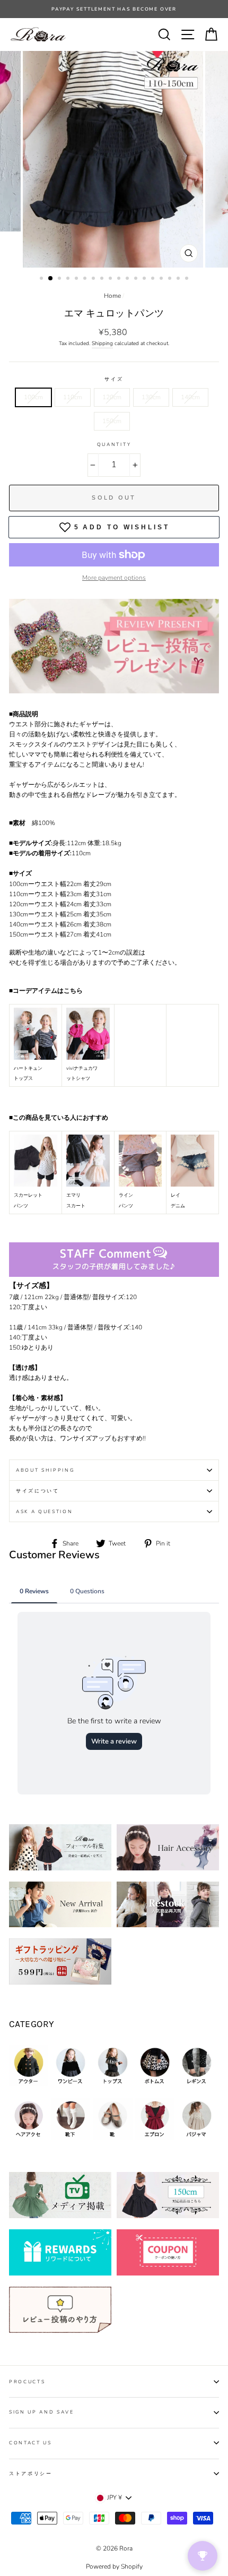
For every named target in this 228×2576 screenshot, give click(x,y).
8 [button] (103, 279)
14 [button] (154, 279)
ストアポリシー (31, 2474)
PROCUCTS (27, 2382)
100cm (33, 397)
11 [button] (128, 279)
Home (112, 296)
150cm (112, 421)
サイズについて (38, 1491)
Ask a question (45, 1512)
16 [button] (171, 279)
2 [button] (51, 279)
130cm (151, 397)
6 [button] (86, 279)
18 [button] (188, 279)
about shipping (45, 1470)
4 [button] (69, 279)
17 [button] (179, 279)
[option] (114, 159)
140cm (190, 397)
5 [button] (77, 279)
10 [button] (120, 279)
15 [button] (162, 279)
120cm (112, 397)
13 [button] (145, 279)
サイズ (114, 379)
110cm (73, 397)
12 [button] (137, 279)
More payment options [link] (114, 578)
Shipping (102, 344)
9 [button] (111, 279)
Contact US (30, 2443)
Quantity (114, 444)
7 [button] (94, 279)
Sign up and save (42, 2412)
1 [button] (42, 279)
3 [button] (60, 279)
